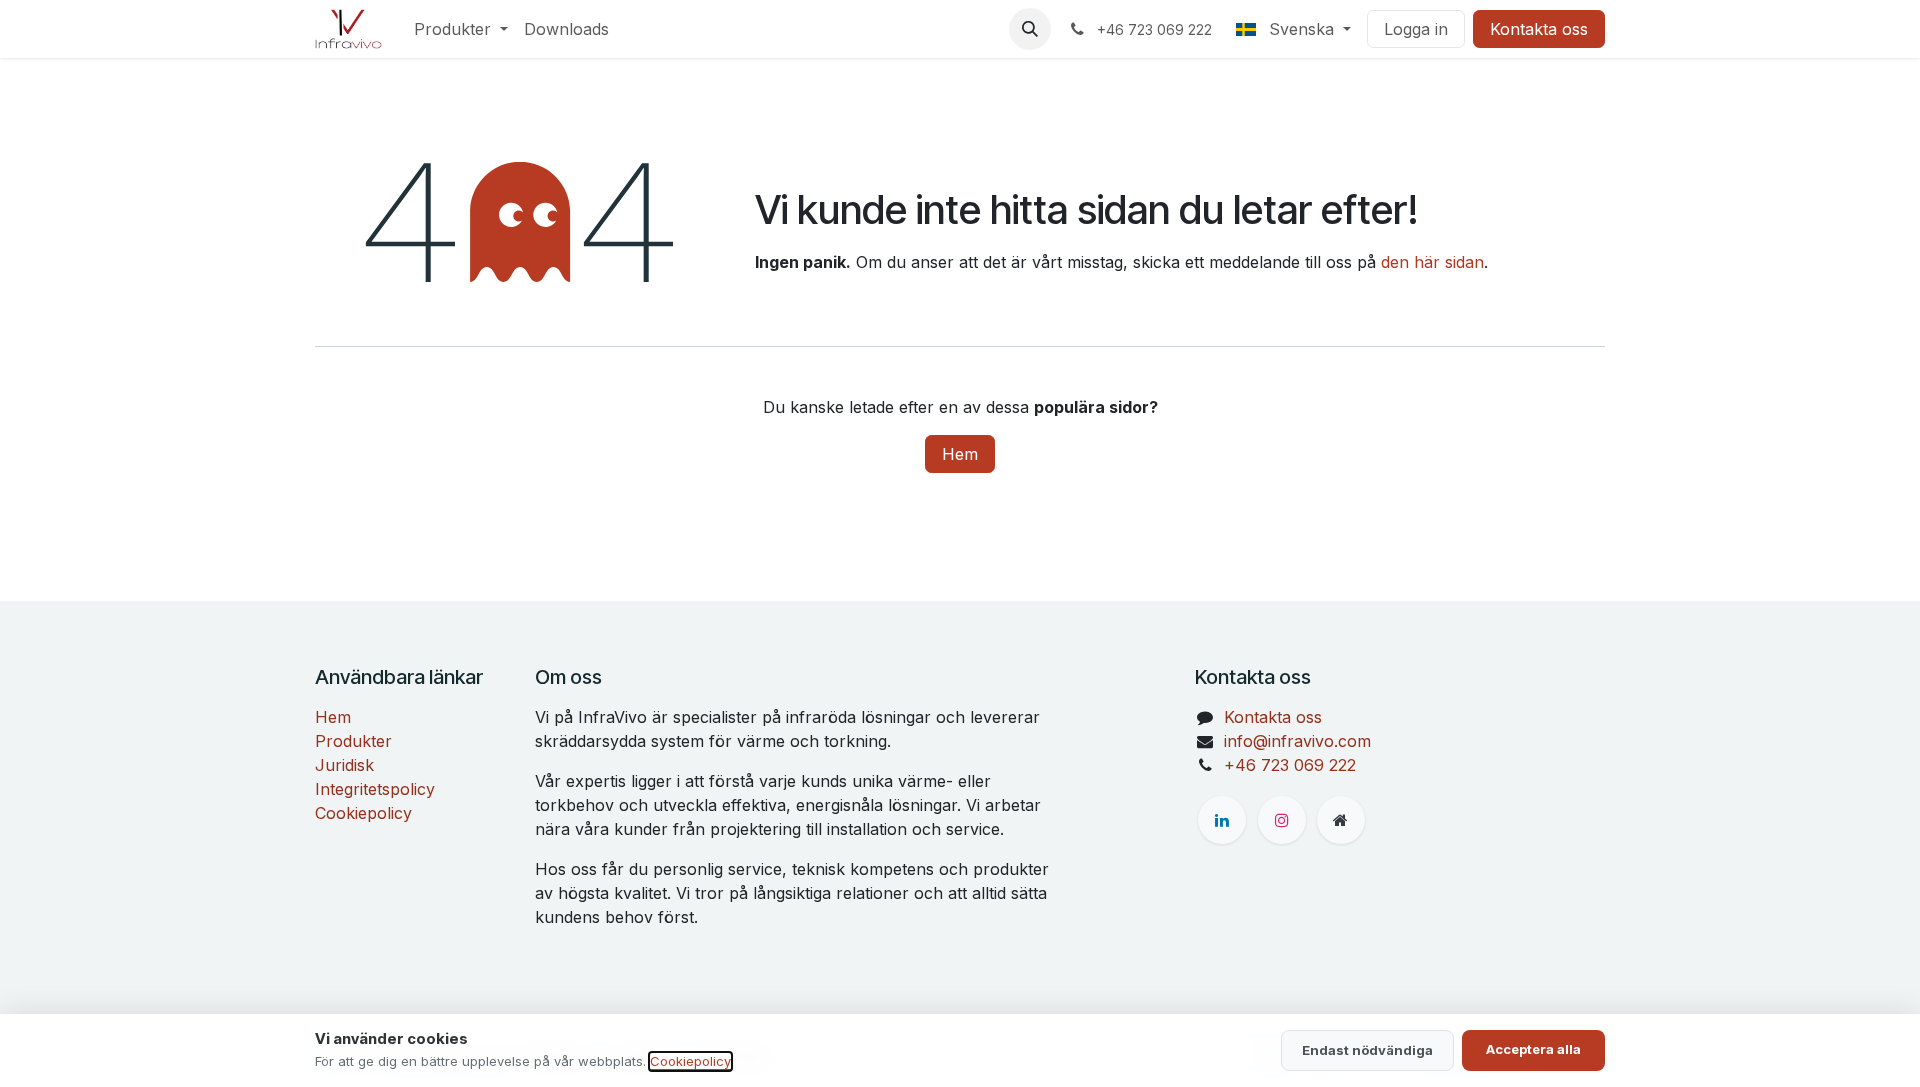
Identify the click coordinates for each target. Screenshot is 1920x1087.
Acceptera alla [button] (1533, 1049)
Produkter (353, 741)
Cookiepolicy (363, 813)
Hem (960, 454)
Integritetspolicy (375, 789)
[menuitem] (461, 29)
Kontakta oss (1539, 29)
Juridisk (344, 765)
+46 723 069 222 (1290, 765)
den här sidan (1432, 262)
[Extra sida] (1341, 820)
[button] (1030, 29)
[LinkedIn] (1222, 820)
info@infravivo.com (1297, 741)
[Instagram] (1282, 820)
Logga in (1416, 29)
